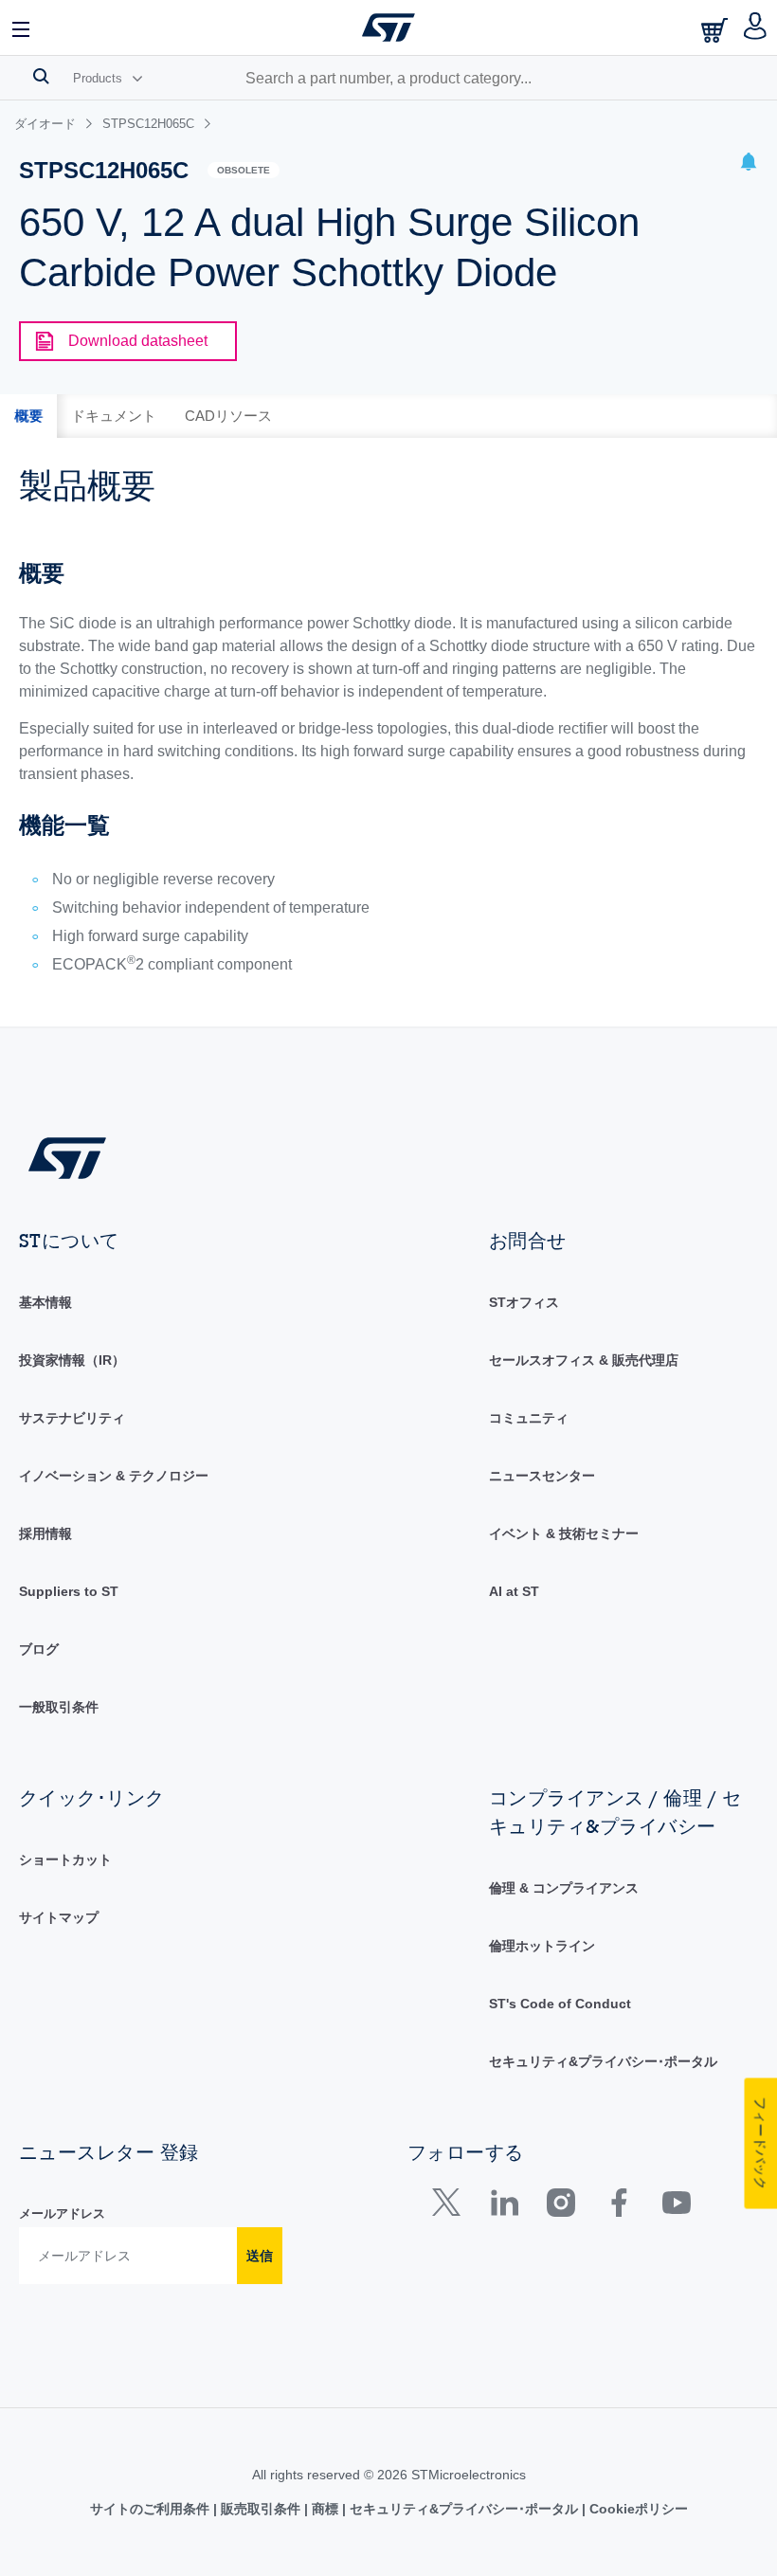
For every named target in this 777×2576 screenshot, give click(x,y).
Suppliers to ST (69, 1591)
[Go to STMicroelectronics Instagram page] (560, 2207)
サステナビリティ (72, 1418)
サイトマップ (59, 1917)
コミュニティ (529, 1418)
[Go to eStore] (716, 30)
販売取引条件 (261, 2509)
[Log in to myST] (756, 27)
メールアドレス (62, 2213)
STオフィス (524, 1302)
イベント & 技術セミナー (564, 1533)
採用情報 (45, 1533)
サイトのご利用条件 (152, 2509)
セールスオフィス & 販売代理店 (584, 1360)
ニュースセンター (542, 1476)
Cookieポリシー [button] (637, 2509)
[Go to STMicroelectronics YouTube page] (676, 2207)
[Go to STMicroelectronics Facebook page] (618, 2207)
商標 (325, 2509)
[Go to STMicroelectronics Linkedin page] (504, 2207)
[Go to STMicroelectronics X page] (451, 2207)
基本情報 (45, 1302)
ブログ (39, 1649)
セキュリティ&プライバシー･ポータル (603, 2061)
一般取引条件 (59, 1707)
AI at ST (514, 1591)
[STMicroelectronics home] (388, 27)
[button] (22, 27)
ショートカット (65, 1859)
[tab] (28, 416)
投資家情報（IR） (72, 1360)
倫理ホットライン (542, 1946)
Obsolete (244, 170)
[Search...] (41, 76)
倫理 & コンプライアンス (564, 1888)
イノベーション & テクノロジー (114, 1476)
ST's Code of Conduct (560, 2004)
